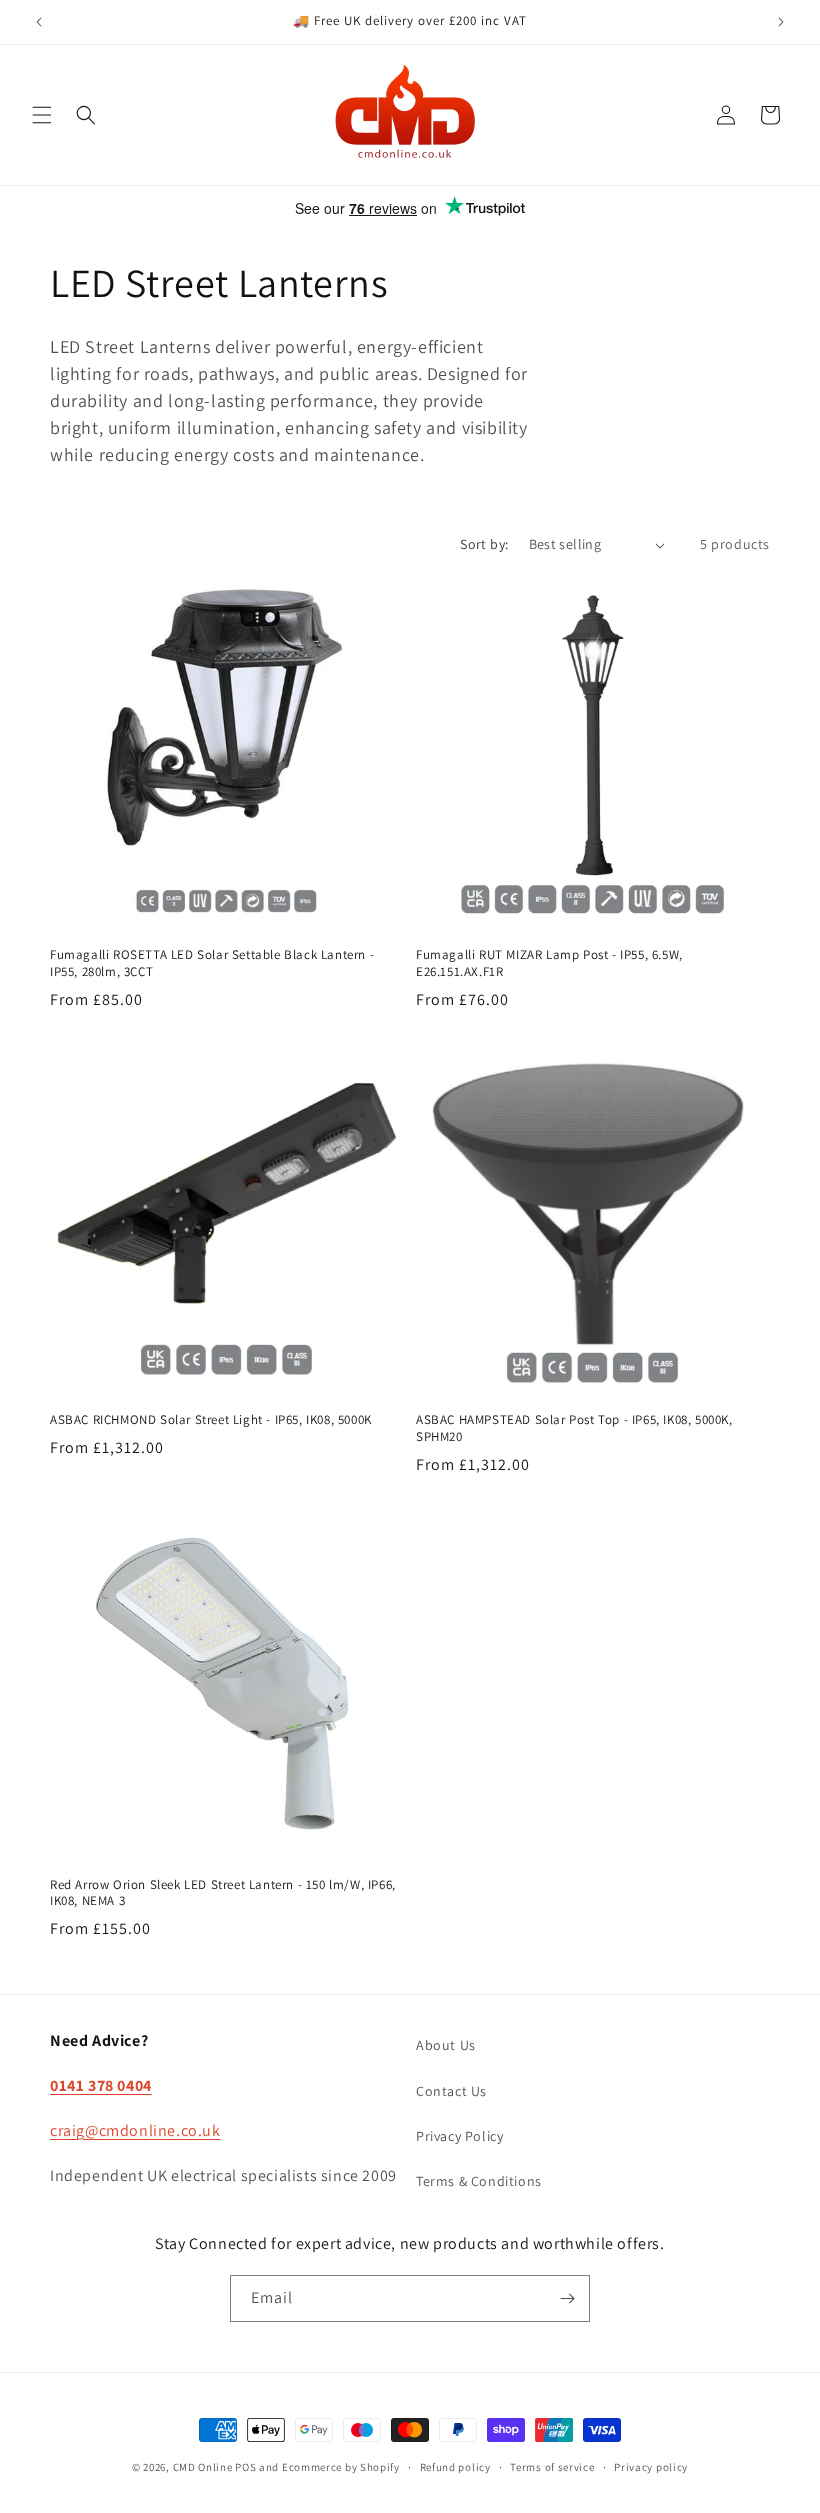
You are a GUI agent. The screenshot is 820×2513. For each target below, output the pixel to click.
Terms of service (552, 2467)
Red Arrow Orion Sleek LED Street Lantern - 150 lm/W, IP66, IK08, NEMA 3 (223, 1893)
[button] (42, 115)
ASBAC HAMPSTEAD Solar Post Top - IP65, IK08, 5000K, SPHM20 (574, 1428)
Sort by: (484, 544)
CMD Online (203, 2467)
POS (245, 2467)
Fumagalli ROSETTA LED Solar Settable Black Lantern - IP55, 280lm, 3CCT (212, 963)
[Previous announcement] (39, 22)
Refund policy (455, 2467)
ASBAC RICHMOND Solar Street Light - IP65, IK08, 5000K (211, 1420)
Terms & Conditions (479, 2181)
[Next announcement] (781, 22)
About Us (446, 2045)
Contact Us (451, 2091)
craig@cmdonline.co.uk (135, 2130)
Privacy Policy (459, 2136)
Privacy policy (651, 2467)
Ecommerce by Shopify (341, 2467)
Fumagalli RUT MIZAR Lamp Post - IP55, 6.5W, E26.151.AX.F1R (549, 963)
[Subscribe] (567, 2298)
